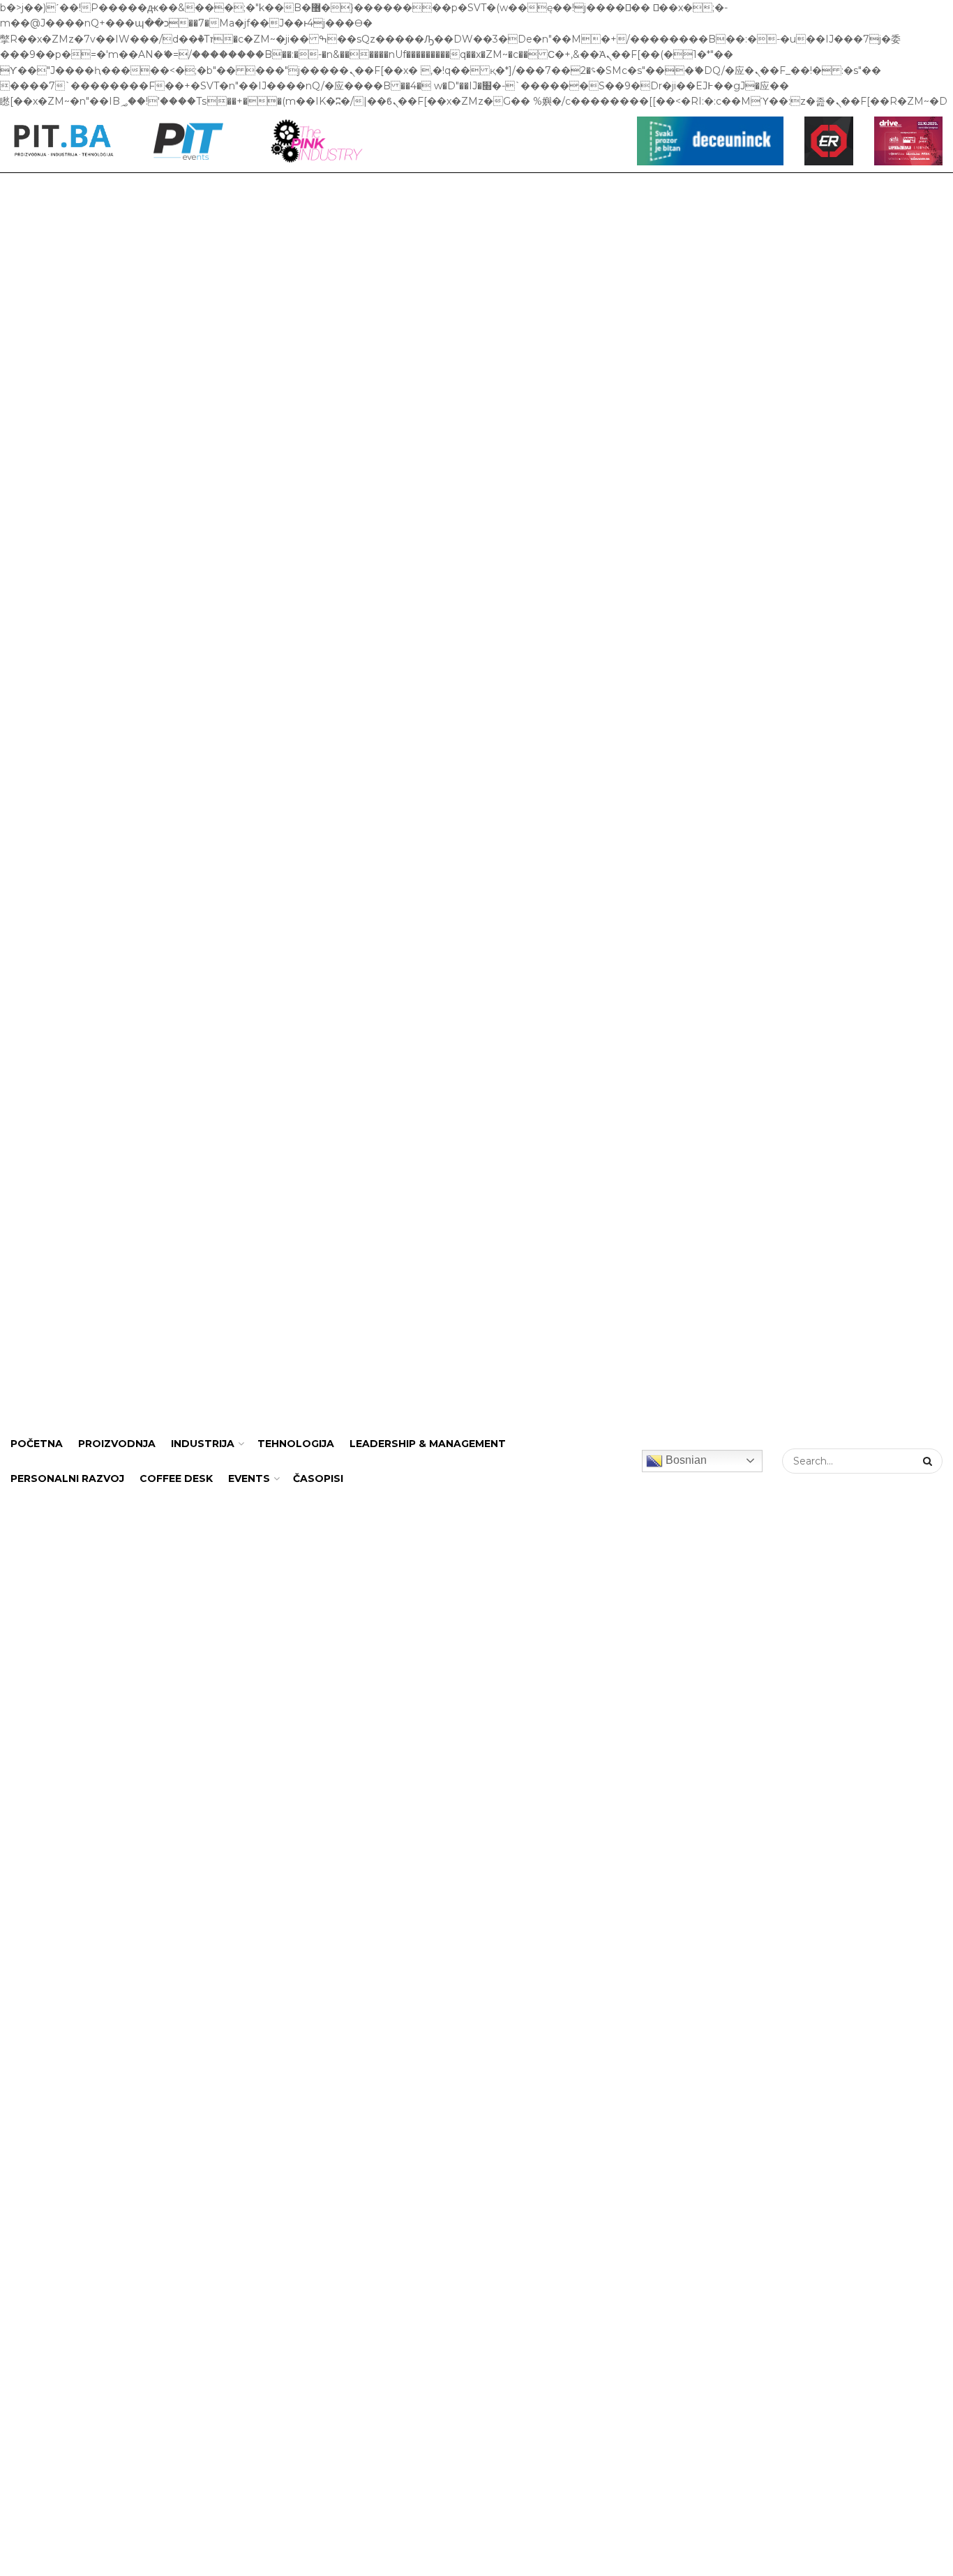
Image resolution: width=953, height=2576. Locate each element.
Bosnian (685, 1460)
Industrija (203, 1444)
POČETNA (37, 1444)
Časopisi (318, 1478)
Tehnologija (296, 1444)
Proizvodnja (117, 1444)
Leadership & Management (428, 1444)
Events (249, 1478)
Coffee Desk (176, 1478)
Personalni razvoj (67, 1478)
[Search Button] (929, 1461)
